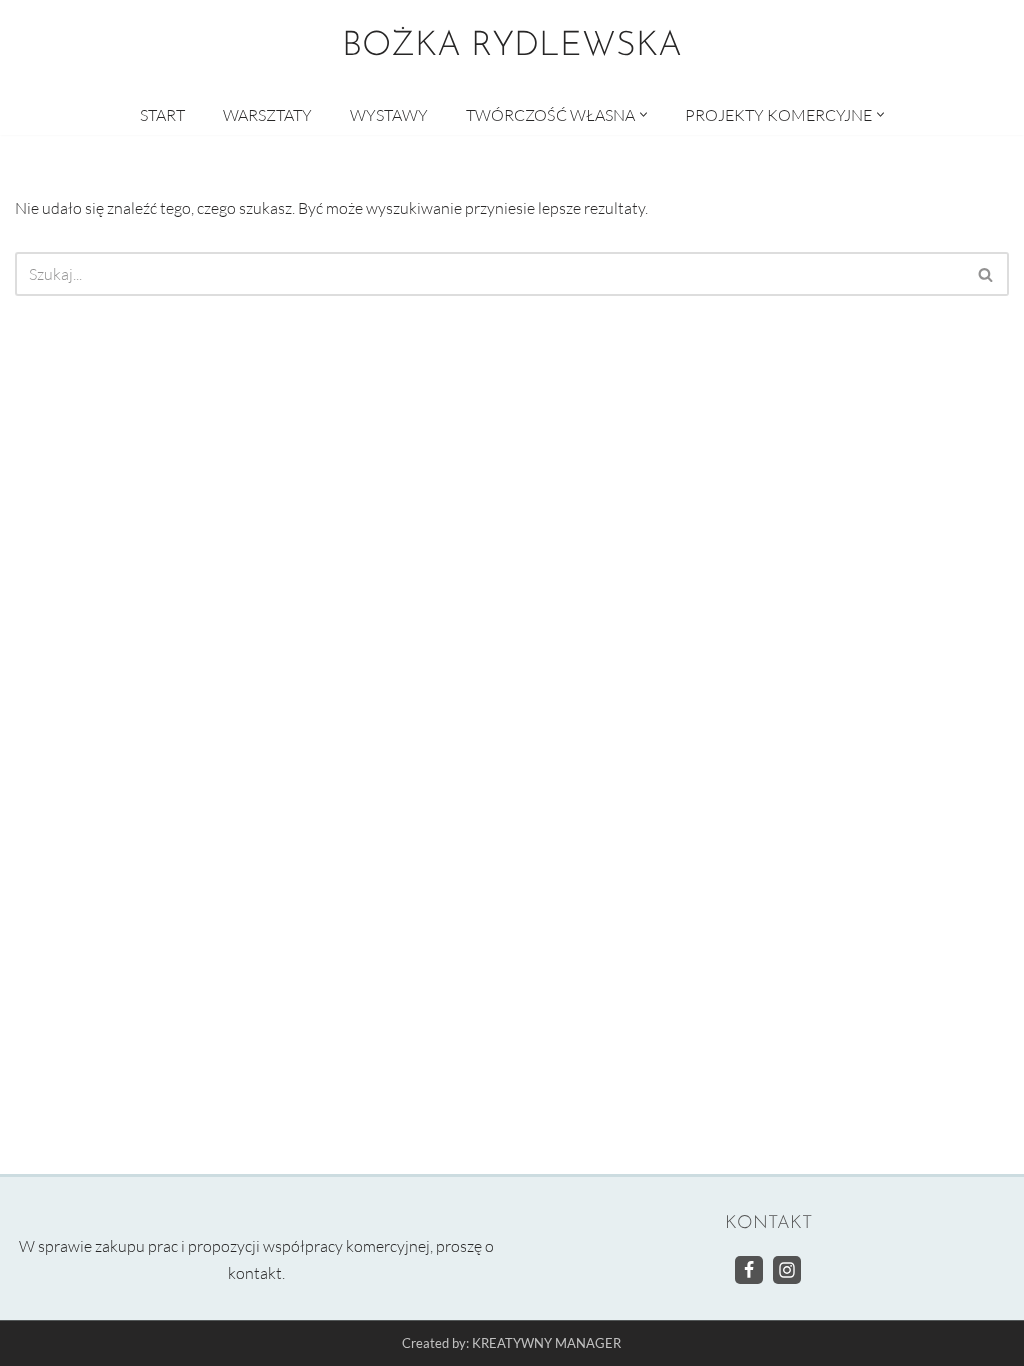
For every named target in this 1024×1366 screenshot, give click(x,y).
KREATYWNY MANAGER (546, 1344)
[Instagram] (787, 1270)
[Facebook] (749, 1270)
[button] (643, 114)
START (162, 115)
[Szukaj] (986, 274)
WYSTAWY (389, 115)
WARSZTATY (267, 115)
